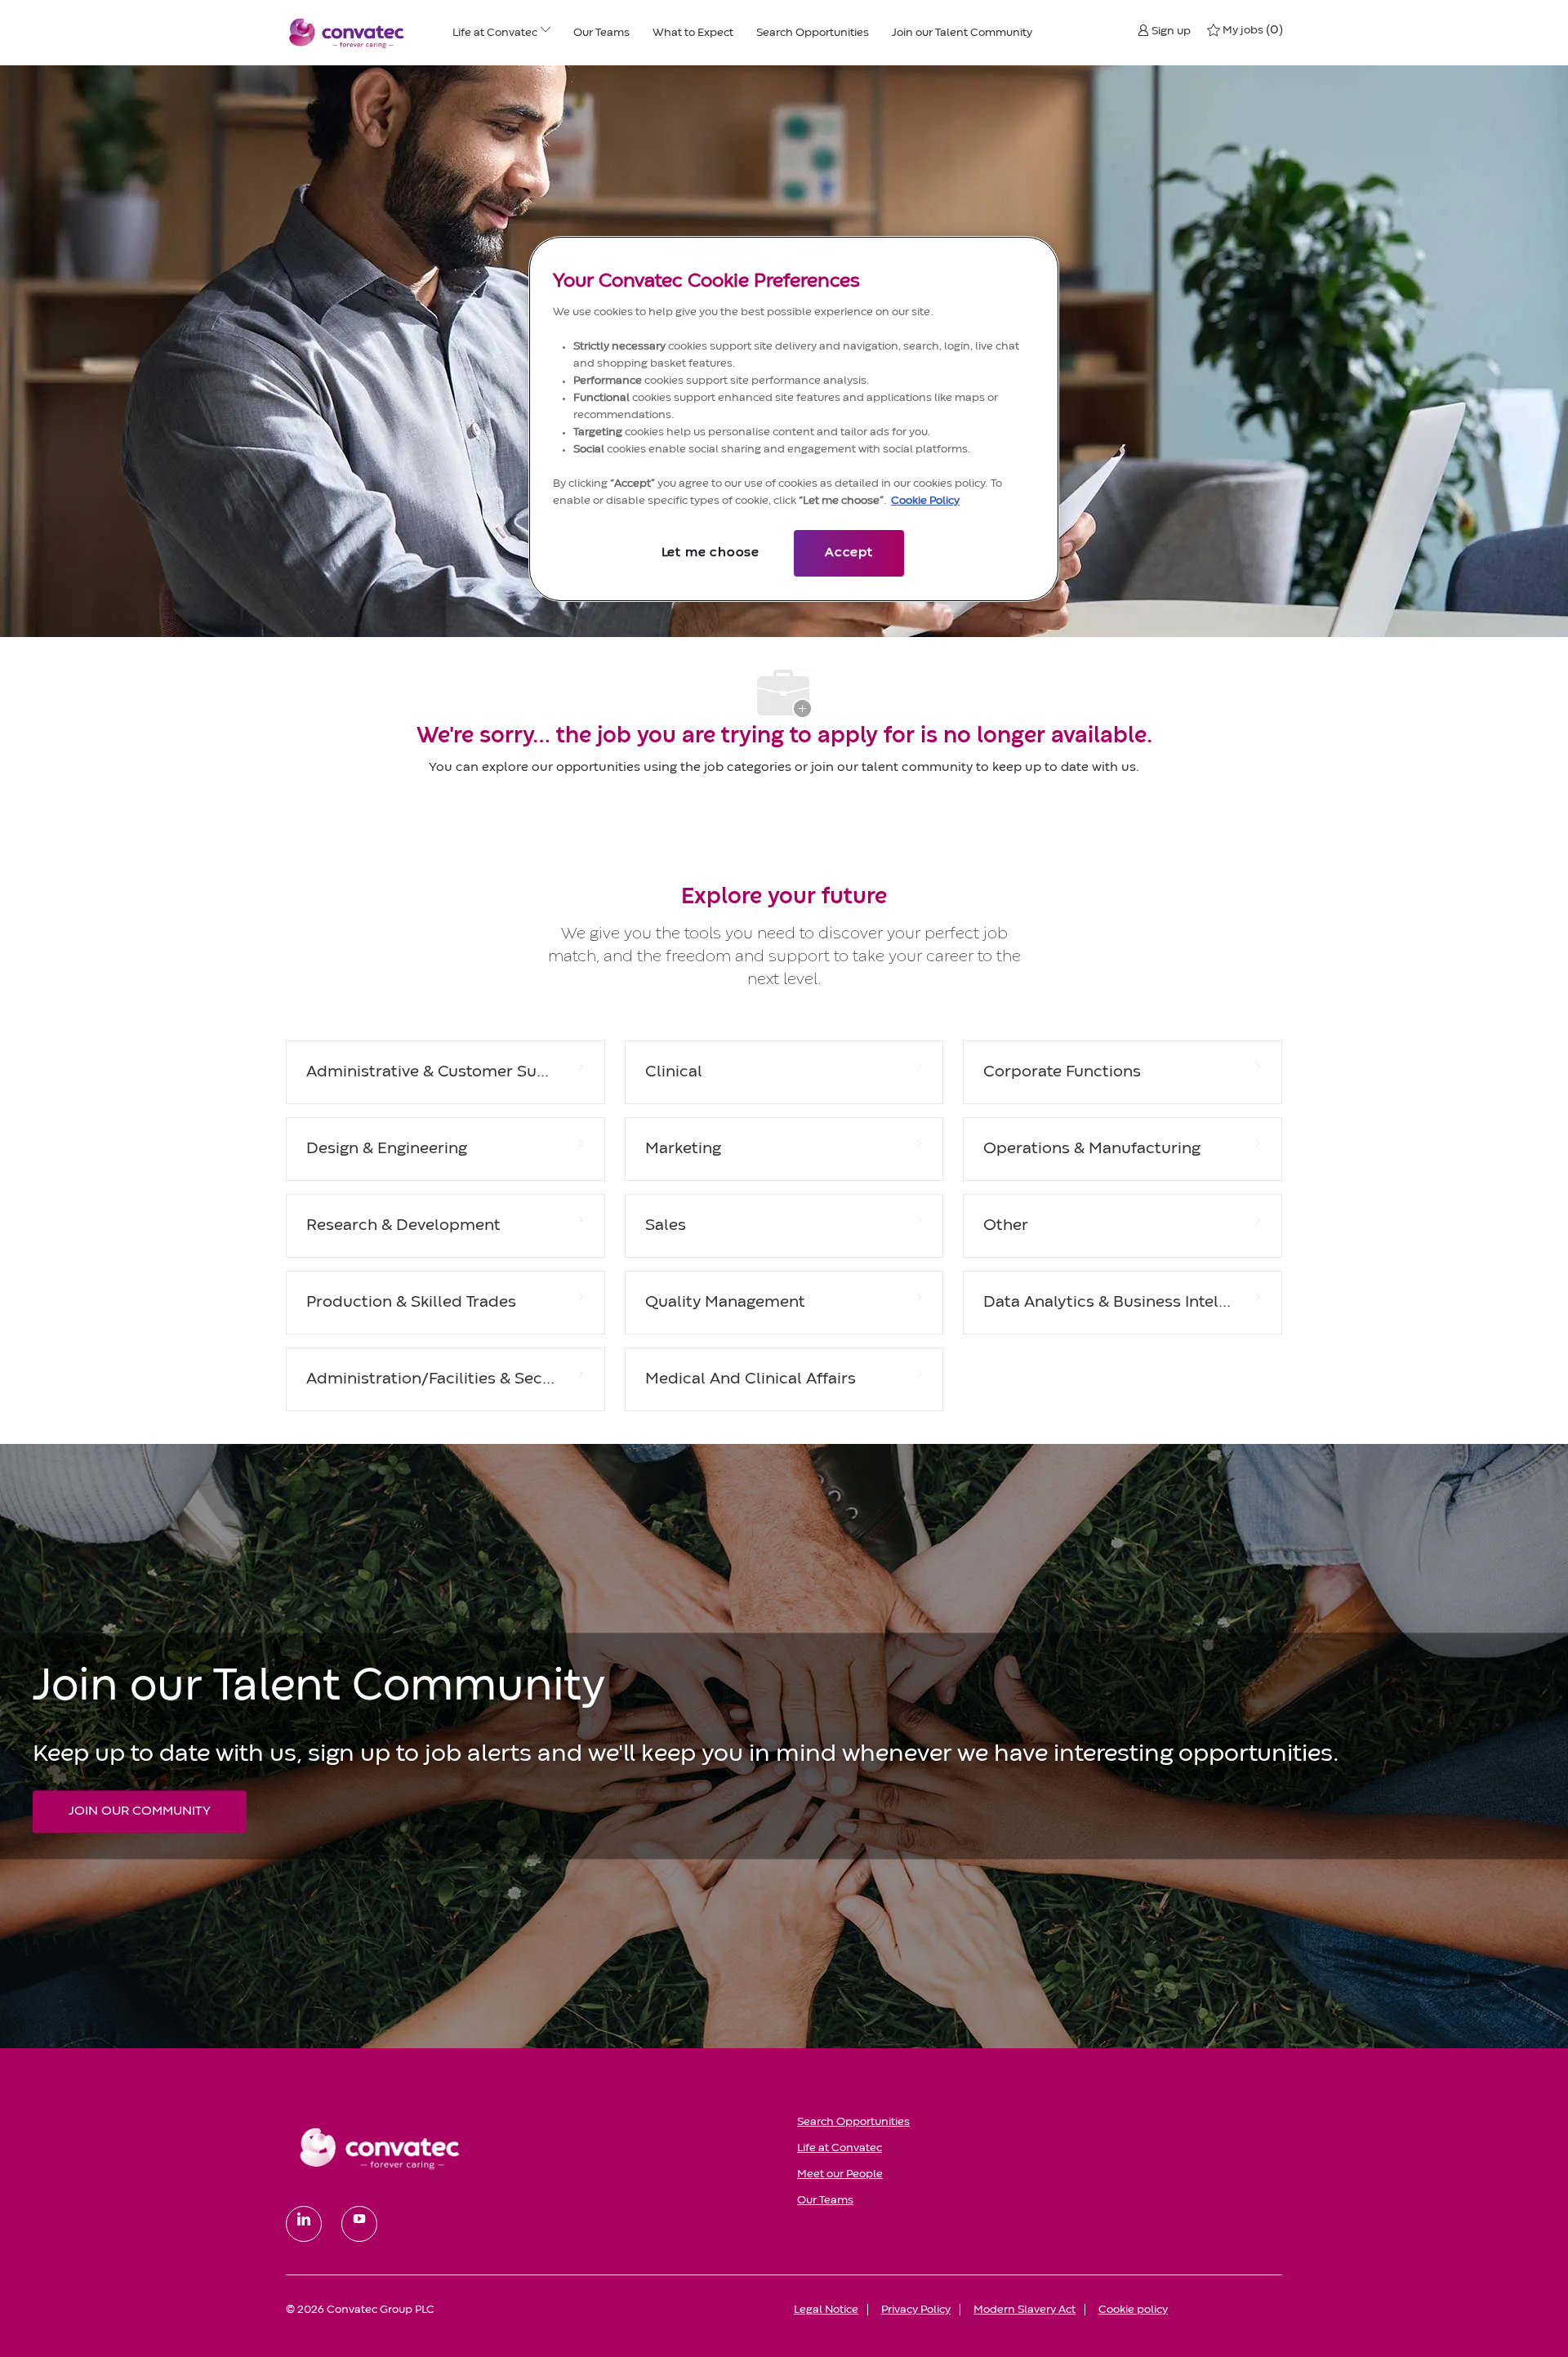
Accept (849, 553)
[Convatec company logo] (347, 33)
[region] (794, 419)
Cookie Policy (925, 501)
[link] (530, 2148)
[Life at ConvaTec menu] (546, 33)
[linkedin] (304, 2224)
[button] (1164, 30)
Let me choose (710, 553)
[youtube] (359, 2224)
